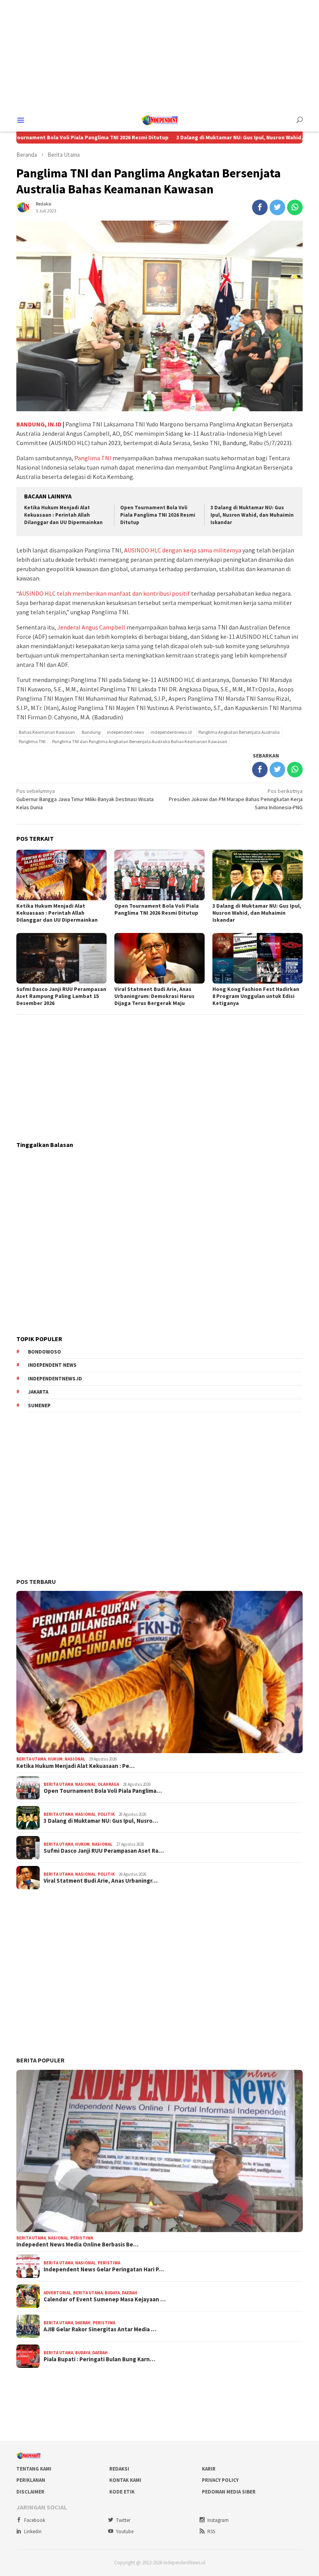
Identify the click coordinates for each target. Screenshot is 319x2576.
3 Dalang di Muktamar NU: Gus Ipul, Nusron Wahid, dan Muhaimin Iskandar (252, 515)
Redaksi (119, 2469)
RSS (211, 2531)
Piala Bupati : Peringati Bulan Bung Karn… (99, 2359)
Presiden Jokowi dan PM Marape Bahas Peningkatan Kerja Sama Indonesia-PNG (236, 799)
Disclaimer (30, 2492)
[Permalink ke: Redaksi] (24, 207)
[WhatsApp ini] (295, 207)
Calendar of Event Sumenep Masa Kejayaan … (105, 2299)
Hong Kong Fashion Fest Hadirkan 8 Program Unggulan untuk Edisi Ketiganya (256, 996)
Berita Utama (31, 1759)
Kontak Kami (125, 2480)
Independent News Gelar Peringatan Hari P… (104, 2269)
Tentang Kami (34, 2469)
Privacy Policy (220, 2480)
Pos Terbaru (36, 1582)
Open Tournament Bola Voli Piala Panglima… (103, 1791)
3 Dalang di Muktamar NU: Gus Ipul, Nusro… (101, 1821)
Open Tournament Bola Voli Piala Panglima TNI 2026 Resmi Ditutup (158, 515)
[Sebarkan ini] (260, 207)
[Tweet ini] (277, 207)
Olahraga (108, 1784)
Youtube (125, 2531)
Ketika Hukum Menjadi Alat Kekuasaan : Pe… (75, 1766)
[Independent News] (159, 119)
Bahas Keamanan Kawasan (47, 732)
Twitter (123, 2520)
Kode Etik (122, 2492)
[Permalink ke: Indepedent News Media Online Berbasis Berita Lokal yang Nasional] (159, 2151)
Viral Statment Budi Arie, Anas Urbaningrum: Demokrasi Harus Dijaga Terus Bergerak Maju (154, 996)
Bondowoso (45, 1352)
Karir (209, 2469)
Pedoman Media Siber (229, 2492)
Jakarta (38, 1392)
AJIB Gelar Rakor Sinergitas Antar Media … (100, 2329)
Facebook (35, 2520)
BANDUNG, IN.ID (39, 424)
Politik (106, 1814)
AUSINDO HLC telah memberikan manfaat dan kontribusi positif (104, 593)
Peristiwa (82, 2238)
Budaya (112, 2293)
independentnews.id (171, 732)
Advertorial (57, 2293)
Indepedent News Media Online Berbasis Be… (77, 2245)
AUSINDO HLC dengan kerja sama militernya (183, 550)
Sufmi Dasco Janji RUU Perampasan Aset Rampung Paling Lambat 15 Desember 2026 (61, 996)
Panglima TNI (93, 458)
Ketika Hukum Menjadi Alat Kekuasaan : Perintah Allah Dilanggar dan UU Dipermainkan (63, 515)
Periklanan (31, 2480)
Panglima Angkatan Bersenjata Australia (239, 732)
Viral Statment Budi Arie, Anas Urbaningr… (101, 1881)
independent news (125, 732)
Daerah (130, 2293)
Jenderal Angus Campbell (91, 627)
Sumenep (39, 1405)
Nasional (75, 1759)
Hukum (55, 1759)
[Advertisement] (159, 54)
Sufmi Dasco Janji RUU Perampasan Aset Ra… (104, 1851)
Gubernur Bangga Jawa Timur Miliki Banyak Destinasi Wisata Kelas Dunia (85, 799)
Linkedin (33, 2531)
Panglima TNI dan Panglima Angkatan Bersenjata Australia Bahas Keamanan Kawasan (140, 741)
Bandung (91, 732)
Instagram (218, 2520)
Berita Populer (40, 2060)
